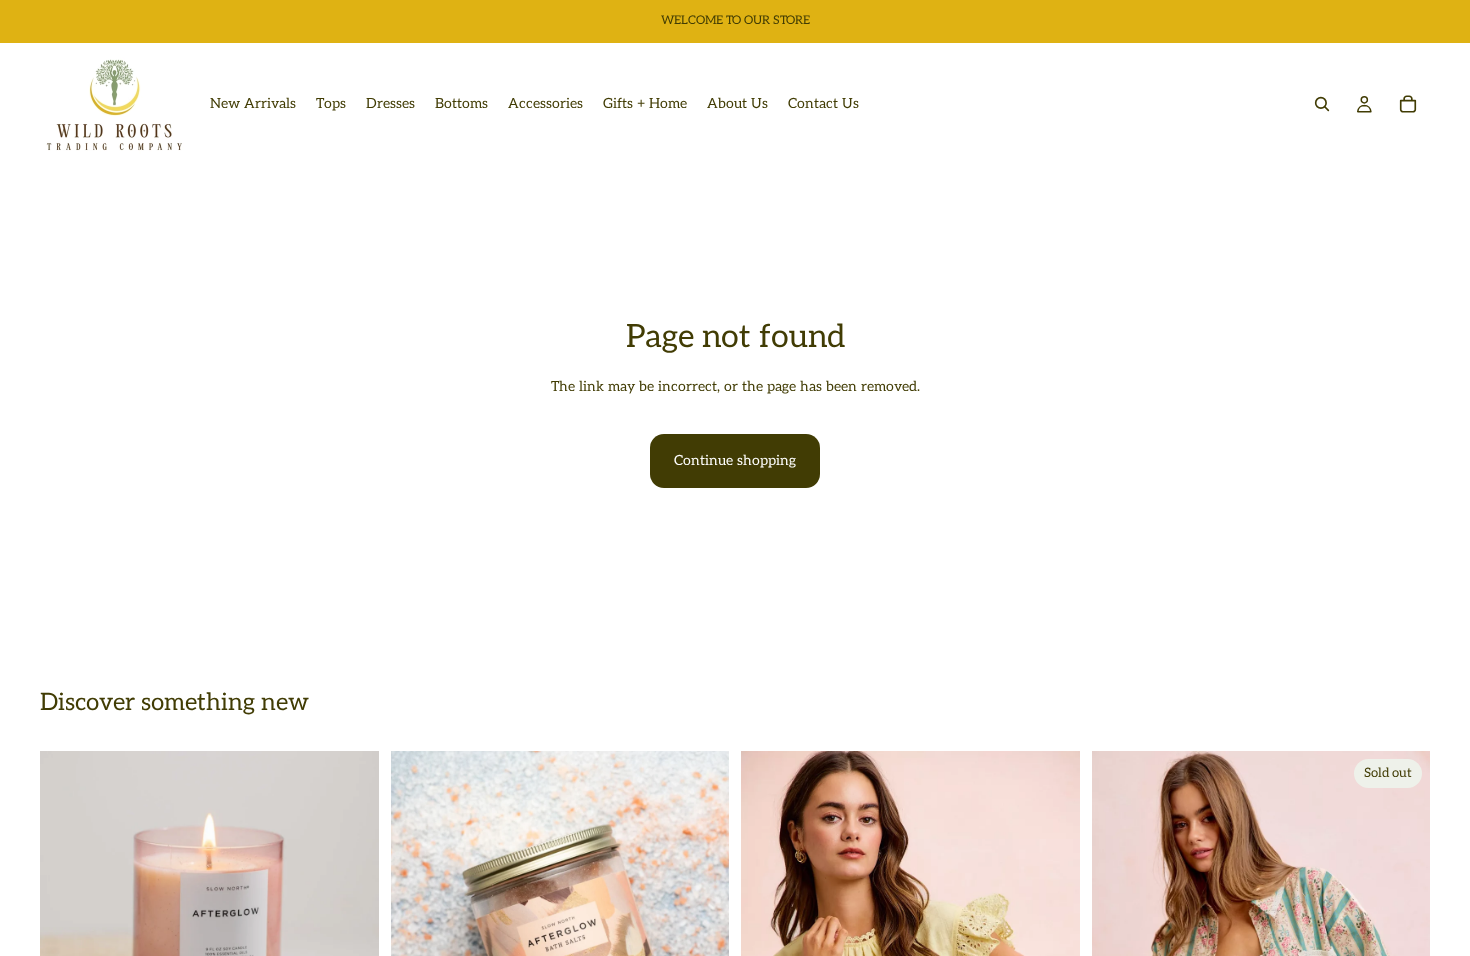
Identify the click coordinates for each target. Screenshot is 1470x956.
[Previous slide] (70, 921)
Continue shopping (735, 460)
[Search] (1322, 104)
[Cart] (1408, 104)
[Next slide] (349, 921)
